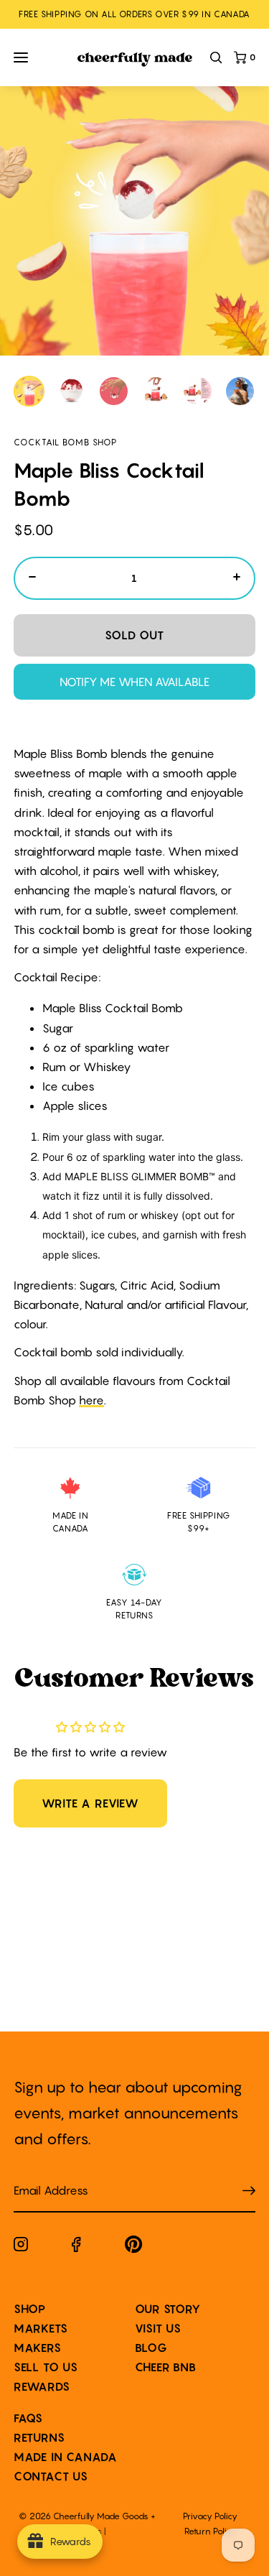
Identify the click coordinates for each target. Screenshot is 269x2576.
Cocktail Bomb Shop (65, 442)
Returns (39, 2437)
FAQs (28, 2418)
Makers (38, 2348)
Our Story (168, 2309)
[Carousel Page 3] (114, 391)
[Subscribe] (249, 2191)
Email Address (42, 2176)
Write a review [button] (90, 1803)
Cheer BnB (166, 2367)
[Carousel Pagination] (135, 391)
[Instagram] (21, 2247)
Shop (30, 2309)
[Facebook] (76, 2247)
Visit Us (158, 2328)
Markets (41, 2328)
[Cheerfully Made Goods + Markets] (135, 60)
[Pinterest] (134, 2247)
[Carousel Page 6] (240, 391)
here (91, 1400)
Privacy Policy (210, 2516)
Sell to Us (46, 2367)
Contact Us (51, 2476)
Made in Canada (66, 2457)
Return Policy (210, 2531)
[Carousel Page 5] (198, 391)
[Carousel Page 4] (156, 391)
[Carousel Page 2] (71, 391)
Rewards (42, 2386)
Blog (151, 2348)
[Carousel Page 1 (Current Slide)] (29, 391)
